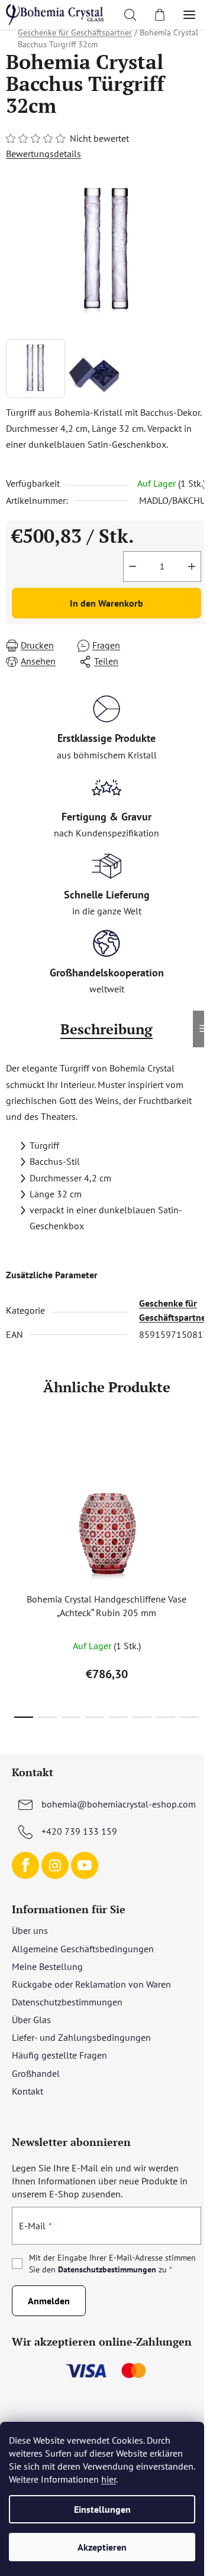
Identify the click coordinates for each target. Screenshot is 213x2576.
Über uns (30, 1930)
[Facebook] (25, 1865)
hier (109, 2479)
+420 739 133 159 (79, 1831)
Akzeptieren (102, 2547)
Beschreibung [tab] (106, 1029)
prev (12, 1499)
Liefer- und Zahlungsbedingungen (81, 2037)
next (201, 1499)
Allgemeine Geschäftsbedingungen (83, 1949)
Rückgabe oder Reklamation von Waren (91, 1984)
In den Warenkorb (106, 603)
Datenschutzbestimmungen (67, 2002)
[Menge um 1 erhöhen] (192, 566)
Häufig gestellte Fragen (59, 2055)
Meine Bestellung (47, 1966)
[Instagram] (55, 1865)
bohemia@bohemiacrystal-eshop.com (119, 1804)
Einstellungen (102, 2509)
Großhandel (36, 2073)
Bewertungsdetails (43, 154)
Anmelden (49, 2301)
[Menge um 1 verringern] (133, 566)
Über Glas (31, 2020)
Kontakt (28, 2091)
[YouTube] (85, 1865)
